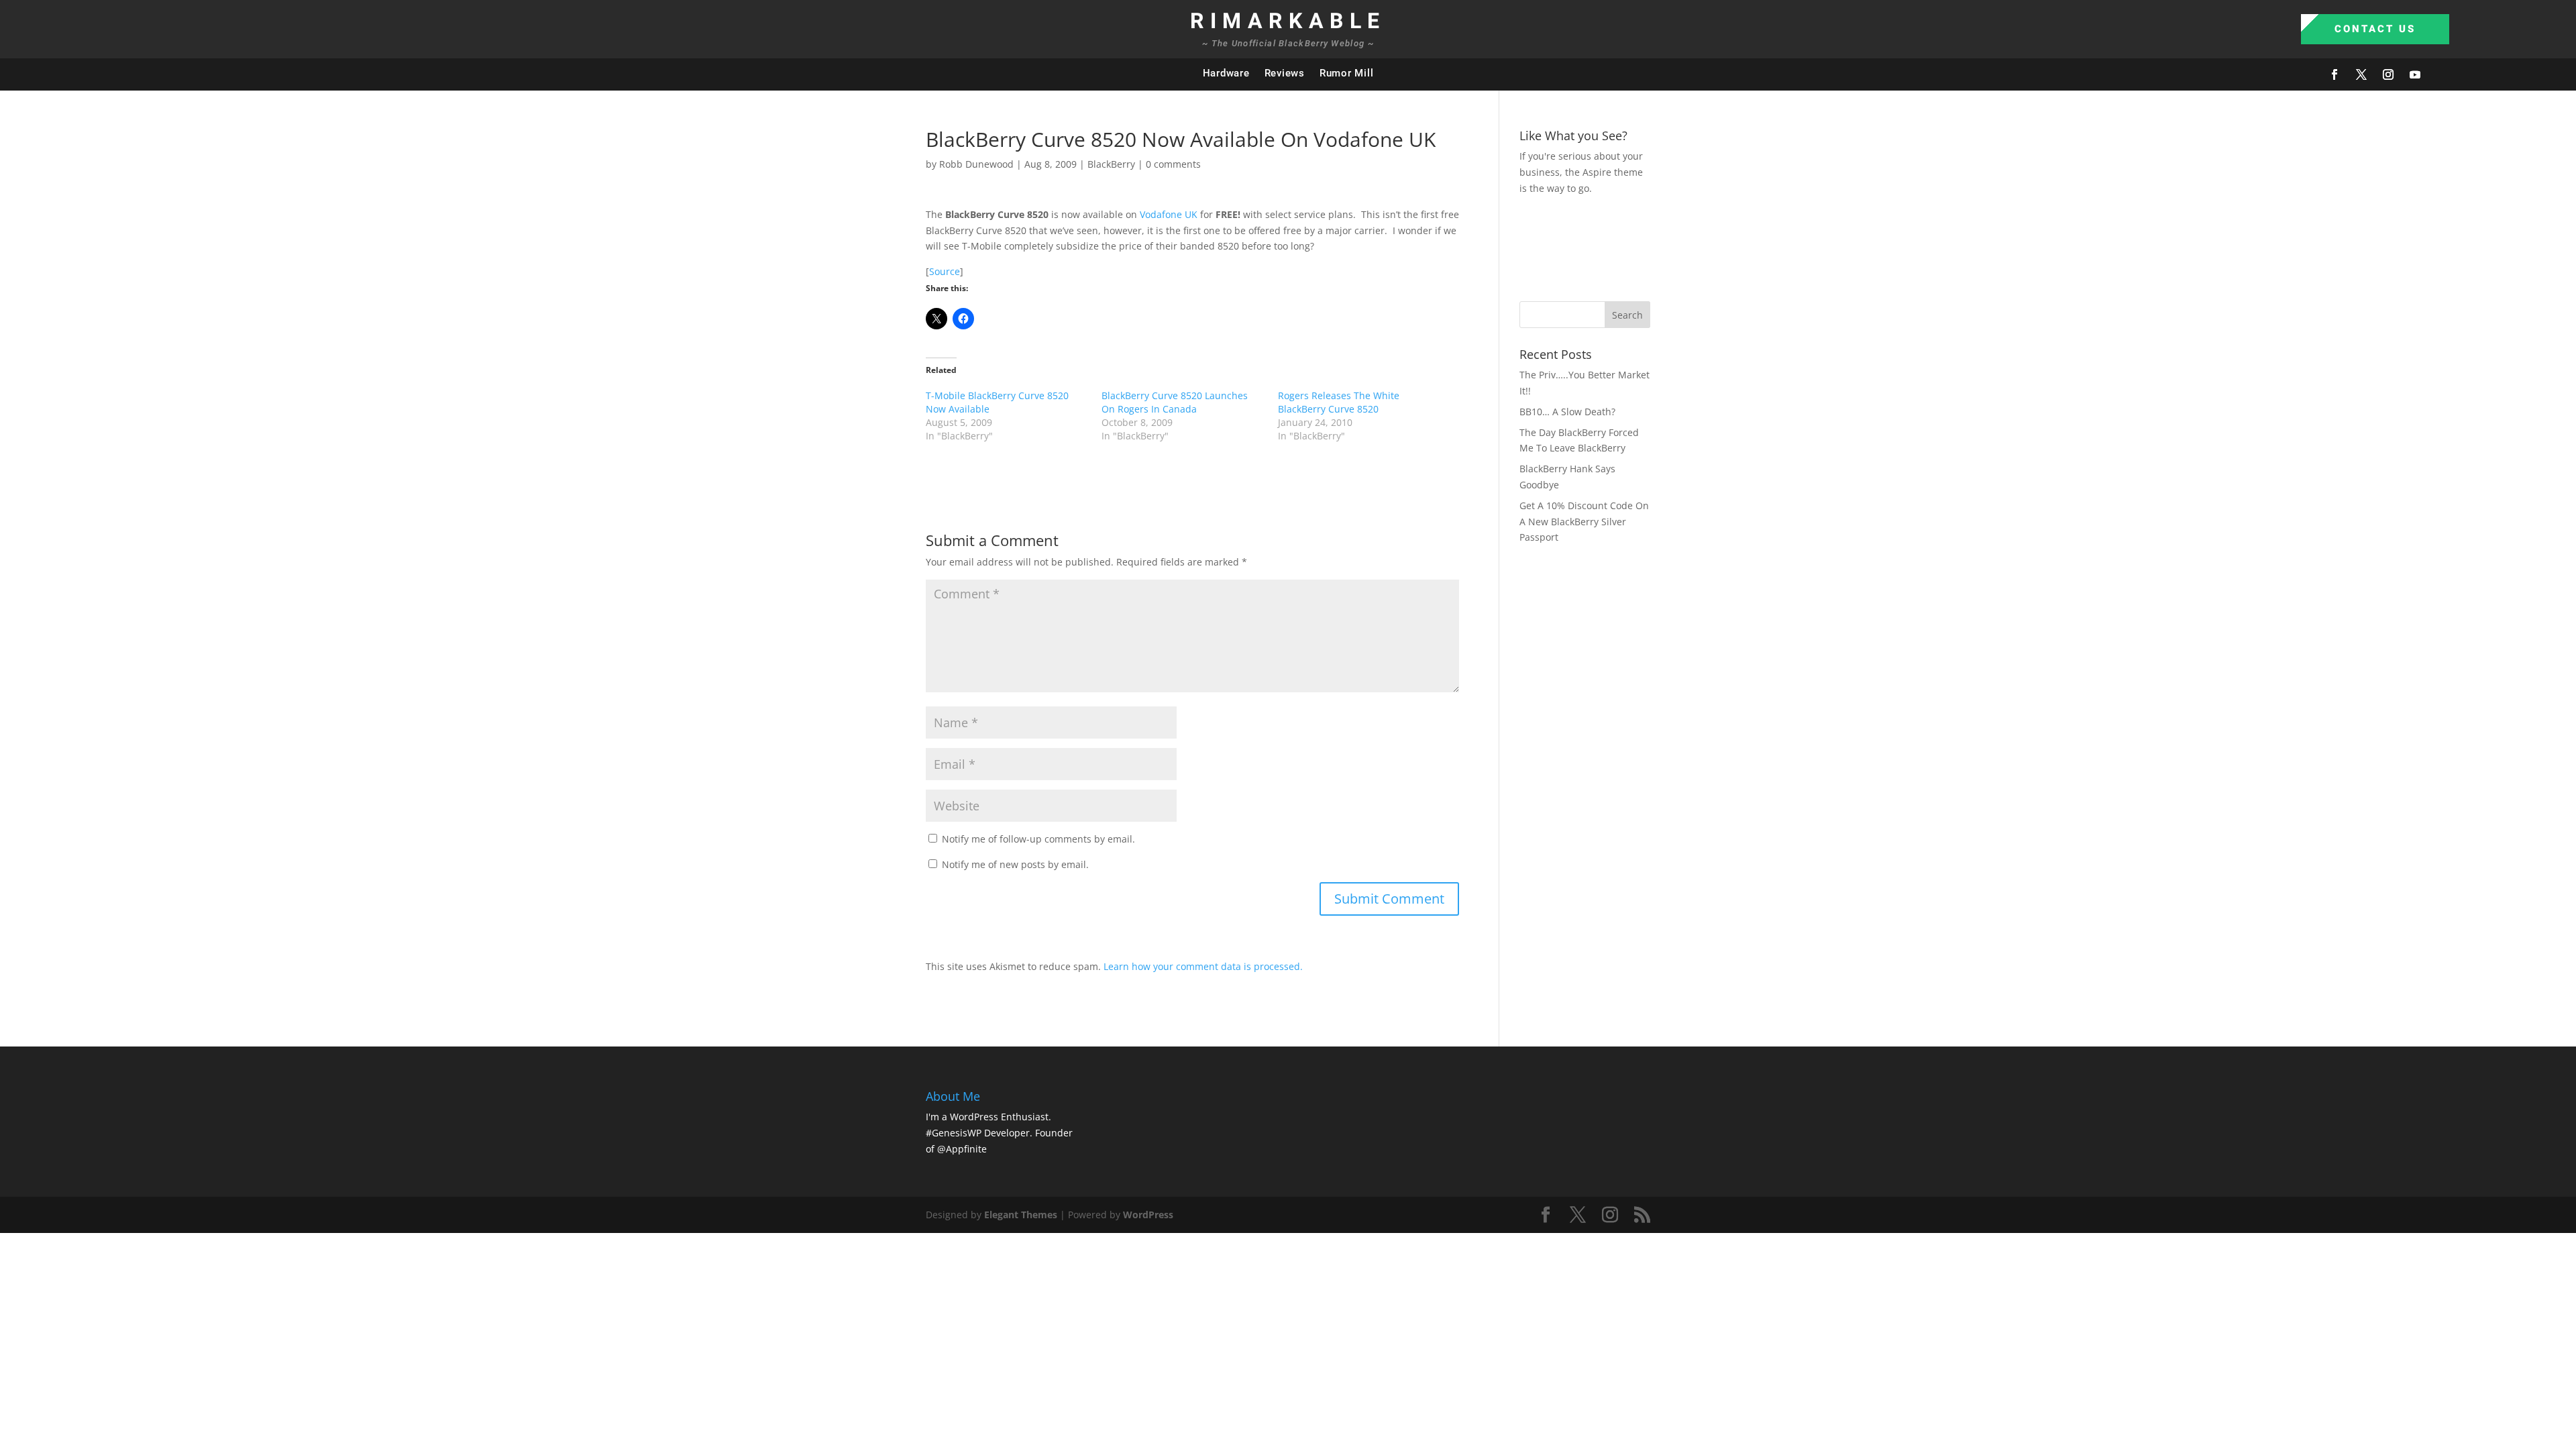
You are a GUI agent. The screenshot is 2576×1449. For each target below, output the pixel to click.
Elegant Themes (1021, 1215)
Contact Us (2375, 29)
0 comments (1173, 164)
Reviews (1285, 73)
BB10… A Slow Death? (1567, 412)
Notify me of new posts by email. (1015, 864)
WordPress (1148, 1215)
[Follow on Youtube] (2415, 74)
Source (945, 271)
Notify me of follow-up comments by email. (1038, 839)
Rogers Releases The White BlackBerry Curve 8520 (1339, 402)
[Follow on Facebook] (2334, 74)
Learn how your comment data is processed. (1203, 966)
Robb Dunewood (976, 164)
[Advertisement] (1764, 246)
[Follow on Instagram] (2388, 74)
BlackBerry (1111, 164)
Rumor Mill (1347, 73)
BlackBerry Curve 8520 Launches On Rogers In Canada (1175, 402)
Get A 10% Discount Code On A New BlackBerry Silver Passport (1584, 522)
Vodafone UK (1169, 214)
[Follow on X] (2361, 74)
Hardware (1226, 73)
